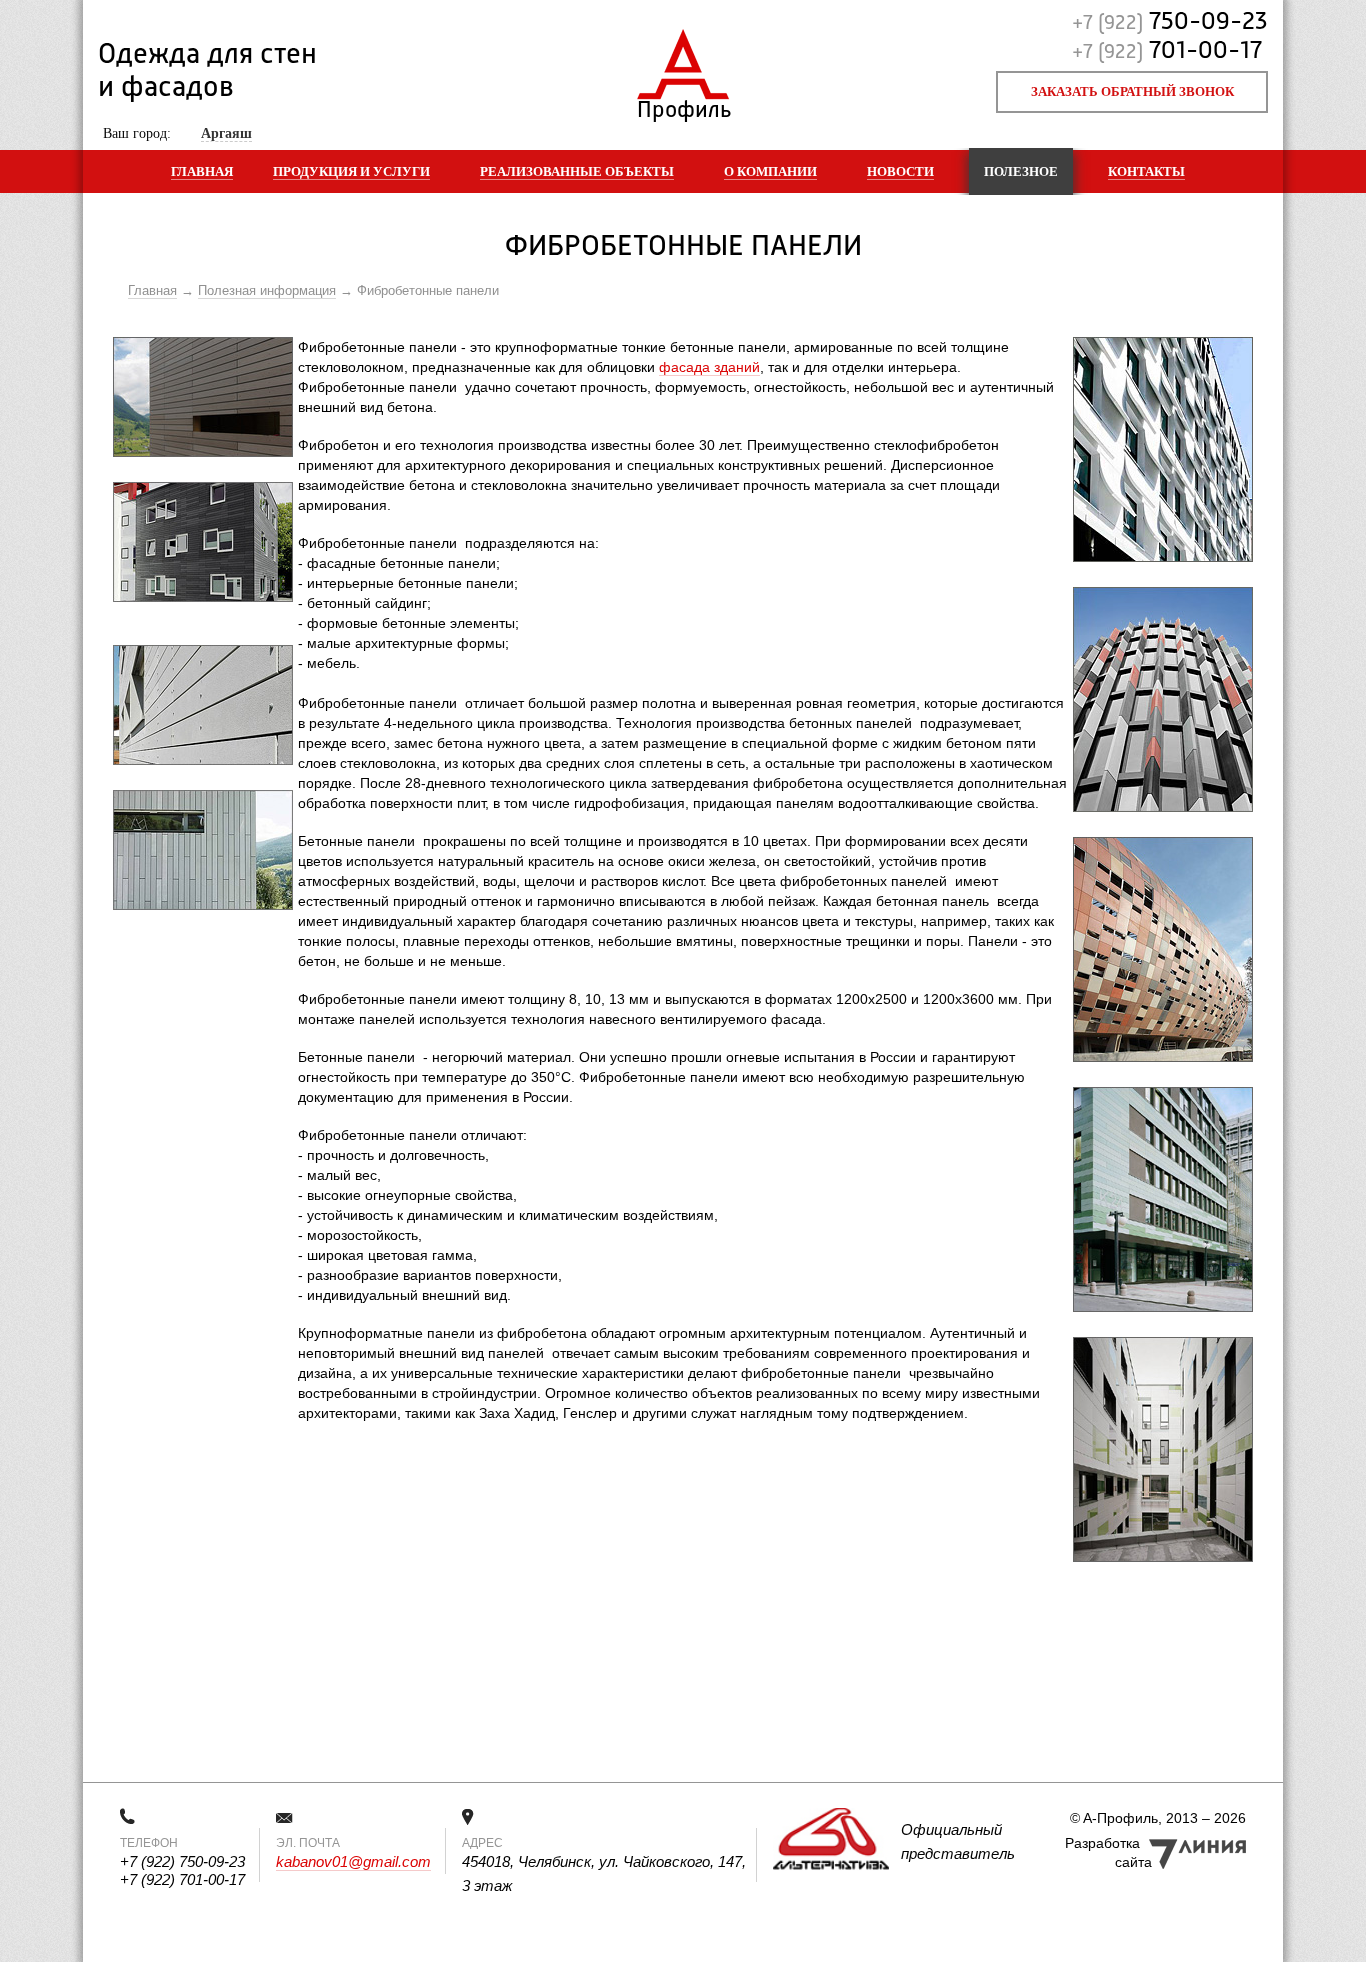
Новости (900, 171)
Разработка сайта (1108, 1852)
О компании (770, 171)
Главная (202, 171)
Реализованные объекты (577, 171)
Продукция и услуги (351, 171)
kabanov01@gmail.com (353, 1861)
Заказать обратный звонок (1132, 91)
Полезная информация (267, 290)
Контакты (1146, 171)
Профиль (683, 105)
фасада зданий (709, 367)
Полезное (1021, 171)
